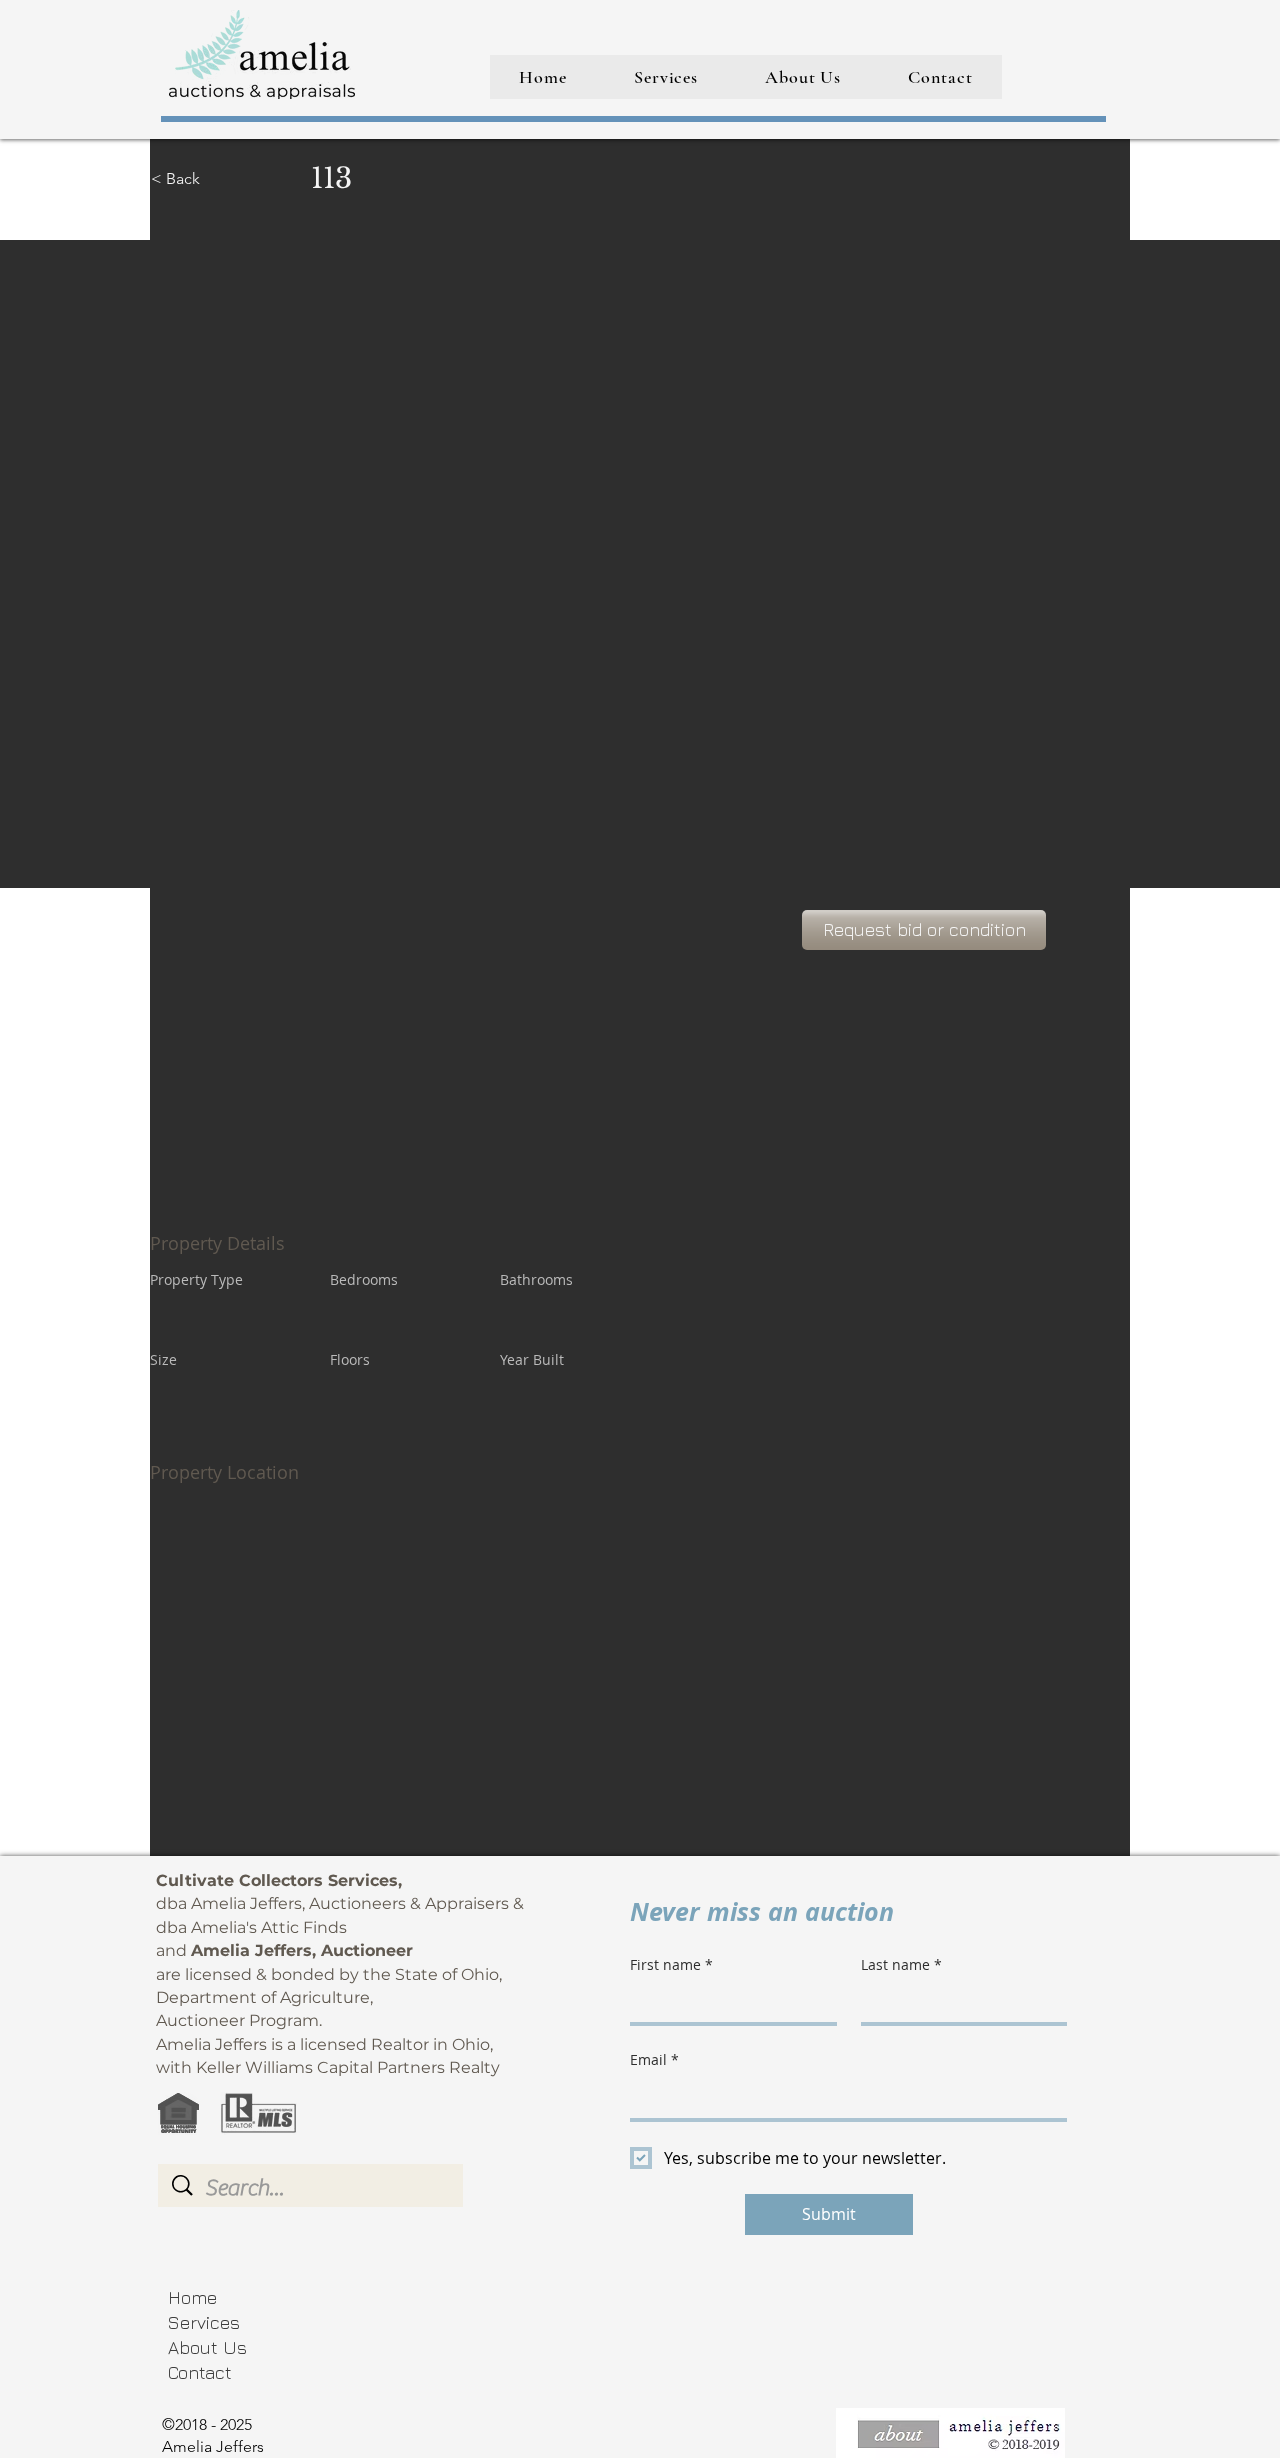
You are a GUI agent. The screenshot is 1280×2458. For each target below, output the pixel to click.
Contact (200, 2372)
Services (204, 2322)
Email (654, 2059)
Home (192, 2297)
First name (671, 1964)
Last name (901, 1964)
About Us (207, 2347)
